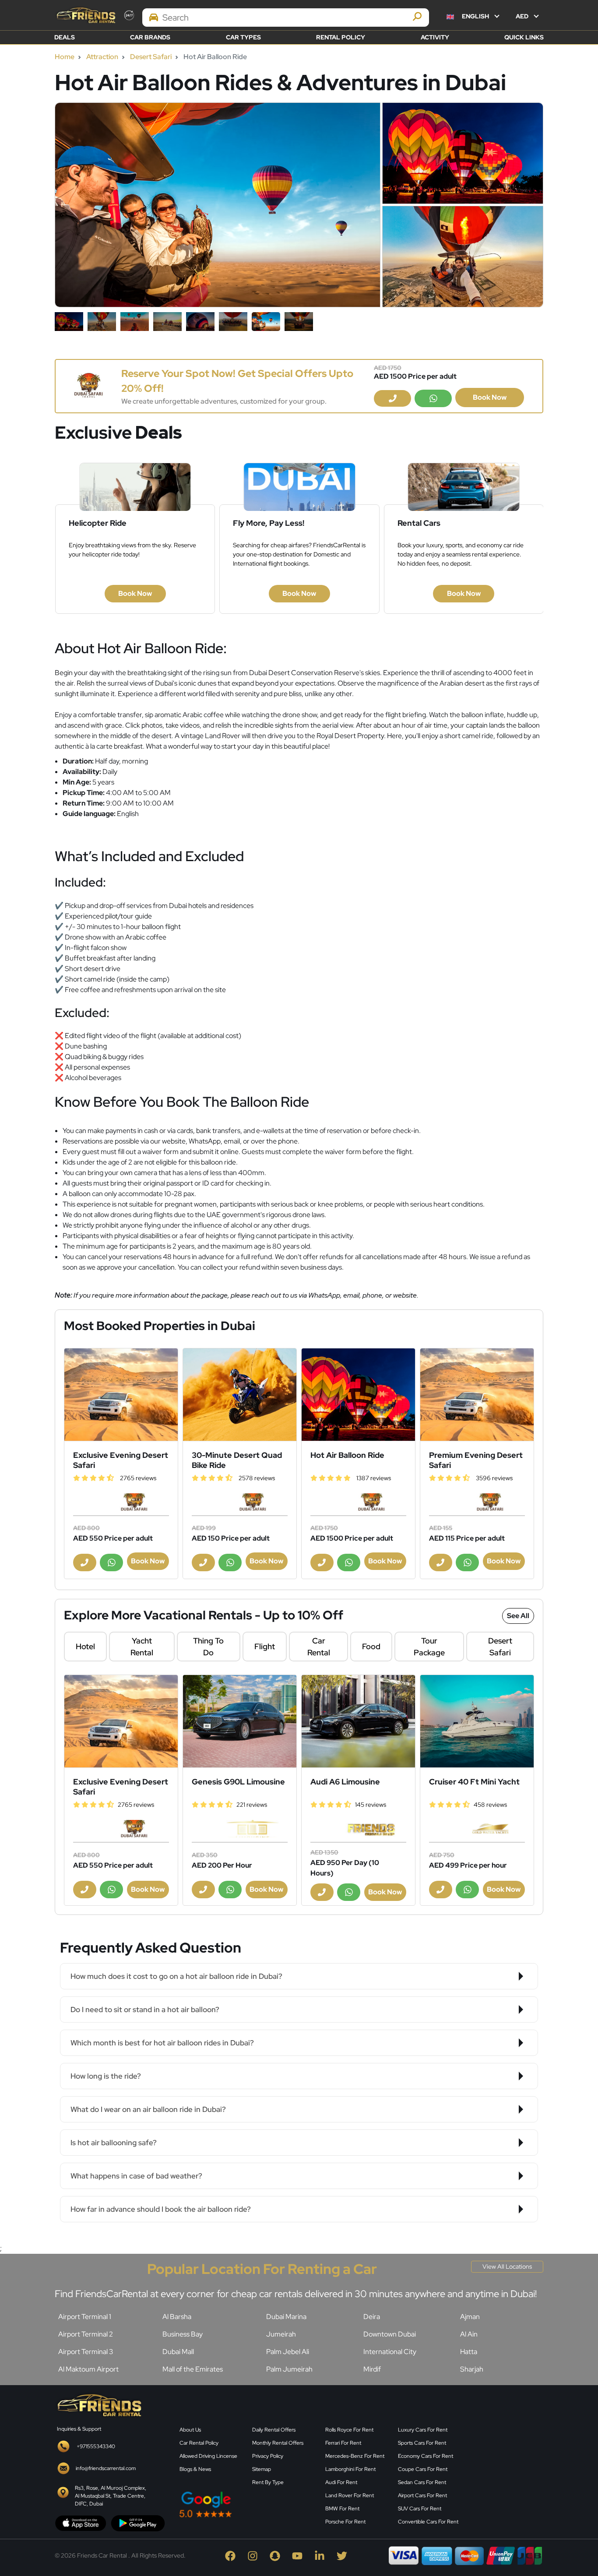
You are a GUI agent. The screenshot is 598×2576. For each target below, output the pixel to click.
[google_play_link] (138, 2523)
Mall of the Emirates (193, 2369)
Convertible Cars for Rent (428, 2522)
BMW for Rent (342, 2509)
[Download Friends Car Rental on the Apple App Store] (81, 2523)
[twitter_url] (343, 2555)
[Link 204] (240, 1721)
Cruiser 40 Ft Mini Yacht (474, 1782)
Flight (265, 1646)
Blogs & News (195, 2469)
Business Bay (183, 2334)
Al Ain (469, 2334)
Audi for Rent (341, 2482)
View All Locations (507, 2266)
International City (390, 2352)
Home (65, 57)
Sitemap (262, 2469)
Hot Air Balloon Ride (347, 1455)
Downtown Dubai (390, 2334)
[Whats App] (433, 398)
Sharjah (472, 2369)
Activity (435, 37)
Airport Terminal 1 (85, 2317)
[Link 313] (507, 2460)
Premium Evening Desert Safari (476, 1460)
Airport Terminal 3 (86, 2352)
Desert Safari (151, 57)
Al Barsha (177, 2317)
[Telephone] (392, 398)
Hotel (85, 1646)
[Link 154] (88, 385)
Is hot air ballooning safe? (114, 2143)
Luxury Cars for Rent (423, 2430)
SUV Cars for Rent (420, 2509)
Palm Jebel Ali (288, 2352)
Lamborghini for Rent (350, 2469)
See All (518, 1616)
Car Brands (150, 37)
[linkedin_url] (322, 2555)
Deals (65, 37)
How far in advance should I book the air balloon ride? (161, 2209)
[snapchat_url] (277, 2555)
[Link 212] (477, 1721)
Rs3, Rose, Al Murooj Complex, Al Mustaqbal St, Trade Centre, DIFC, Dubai (111, 2496)
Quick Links (524, 37)
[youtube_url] (299, 2555)
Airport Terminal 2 (86, 2334)
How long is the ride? (106, 2076)
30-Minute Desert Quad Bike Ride (237, 1460)
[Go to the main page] (85, 15)
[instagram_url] (255, 2555)
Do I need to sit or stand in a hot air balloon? (145, 2009)
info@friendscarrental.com (106, 2468)
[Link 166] (240, 1395)
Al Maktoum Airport (88, 2369)
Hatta (469, 2352)
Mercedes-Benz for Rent (355, 2456)
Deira (372, 2317)
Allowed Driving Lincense (208, 2456)
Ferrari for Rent (343, 2443)
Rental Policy (341, 37)
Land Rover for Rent (350, 2495)
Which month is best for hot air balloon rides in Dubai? (162, 2043)
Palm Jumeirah (289, 2369)
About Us (190, 2430)
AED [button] (523, 16)
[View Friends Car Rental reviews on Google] (247, 2504)
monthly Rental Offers (278, 2443)
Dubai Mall (178, 2352)
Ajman (470, 2317)
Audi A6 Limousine (345, 1782)
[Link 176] (477, 1395)
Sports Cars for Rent (422, 2443)
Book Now (490, 397)
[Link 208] (358, 1721)
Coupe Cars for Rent (423, 2469)
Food (371, 1646)
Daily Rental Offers (274, 2430)
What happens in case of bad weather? (136, 2176)
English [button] (475, 16)
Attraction (102, 57)
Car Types (243, 37)
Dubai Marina (286, 2317)
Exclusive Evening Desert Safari (121, 1460)
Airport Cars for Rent (422, 2495)
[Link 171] (358, 1395)
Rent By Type (268, 2482)
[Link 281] (98, 2404)
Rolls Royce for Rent (349, 2430)
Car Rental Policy (199, 2443)
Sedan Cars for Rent (422, 2482)
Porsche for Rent (345, 2522)
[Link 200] (121, 1721)
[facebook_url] (232, 2555)
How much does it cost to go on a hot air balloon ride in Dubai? (176, 1976)
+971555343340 (96, 2446)
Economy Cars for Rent (426, 2456)
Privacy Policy (268, 2456)
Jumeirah (281, 2334)
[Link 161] (121, 1395)
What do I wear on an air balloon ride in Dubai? (148, 2109)
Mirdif (372, 2369)
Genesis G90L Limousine (238, 1782)
